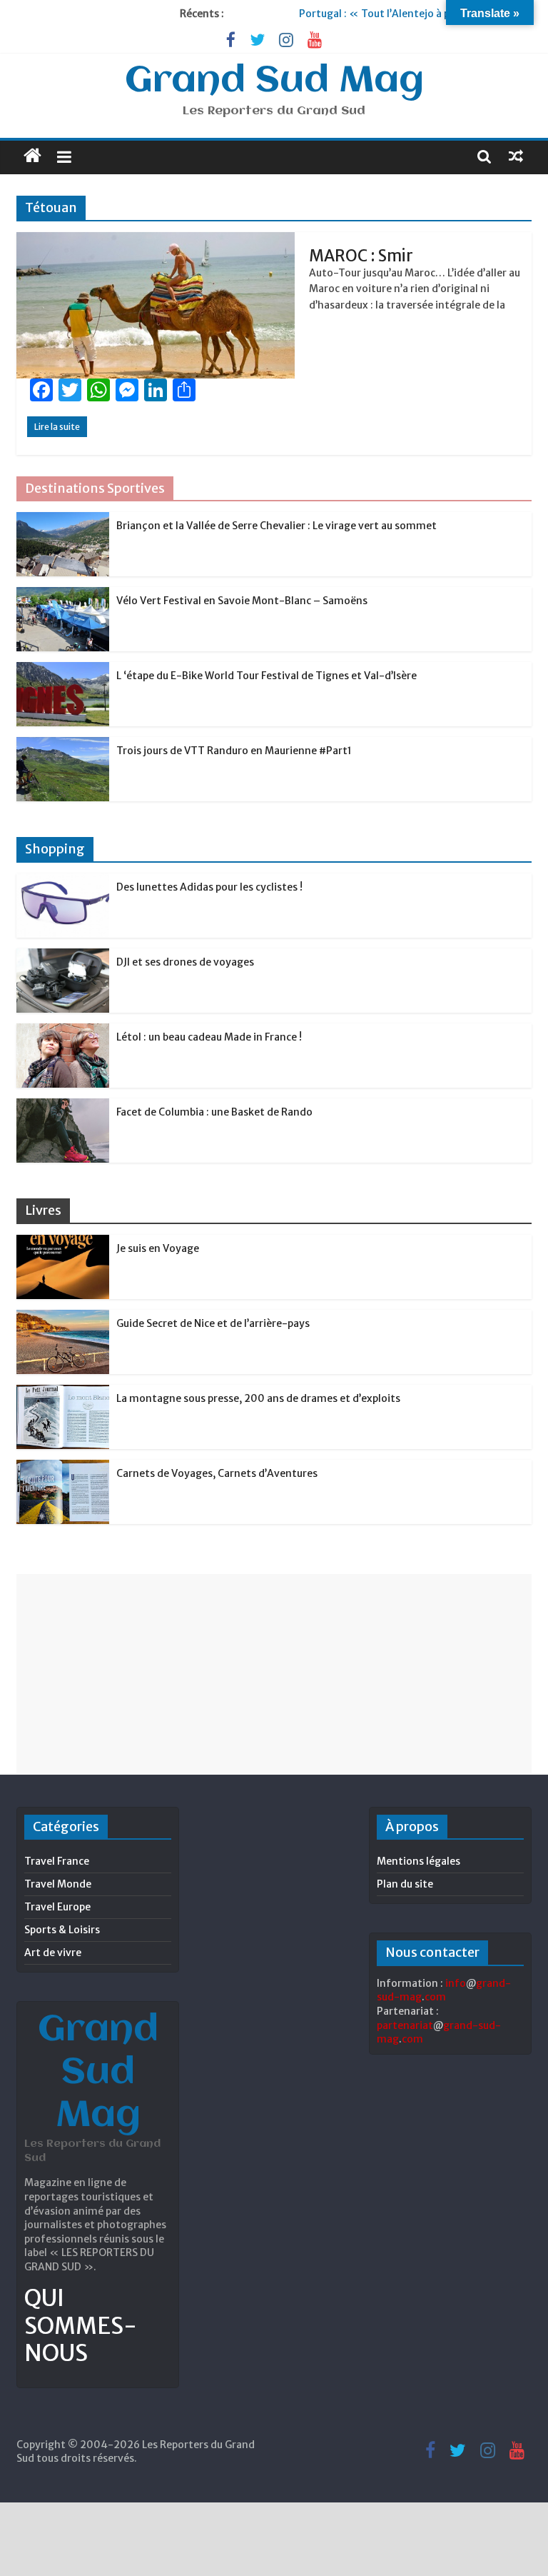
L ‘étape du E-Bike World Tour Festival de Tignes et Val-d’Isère (267, 676)
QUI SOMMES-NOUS (81, 2326)
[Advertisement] (274, 1674)
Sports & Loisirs (62, 1930)
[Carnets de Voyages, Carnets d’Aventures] (63, 1468)
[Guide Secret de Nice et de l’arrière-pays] (63, 1318)
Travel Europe (57, 1907)
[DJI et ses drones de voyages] (63, 956)
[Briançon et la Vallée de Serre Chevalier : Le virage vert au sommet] (63, 520)
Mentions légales (418, 1861)
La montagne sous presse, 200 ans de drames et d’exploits (258, 1398)
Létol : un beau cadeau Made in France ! (209, 1037)
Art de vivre (53, 1953)
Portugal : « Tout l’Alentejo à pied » (388, 14)
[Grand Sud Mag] (32, 156)
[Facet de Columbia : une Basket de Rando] (63, 1106)
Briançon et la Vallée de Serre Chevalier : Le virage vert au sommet (276, 526)
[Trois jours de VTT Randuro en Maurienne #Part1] (63, 745)
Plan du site (405, 1884)
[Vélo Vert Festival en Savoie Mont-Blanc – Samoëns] (63, 595)
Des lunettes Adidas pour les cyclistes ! (209, 887)
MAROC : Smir (361, 256)
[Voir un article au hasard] (516, 156)
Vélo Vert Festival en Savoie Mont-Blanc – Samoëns (242, 601)
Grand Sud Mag (274, 81)
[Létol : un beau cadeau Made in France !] (63, 1031)
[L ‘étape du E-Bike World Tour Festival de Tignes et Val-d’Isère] (63, 670)
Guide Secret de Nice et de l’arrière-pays (213, 1323)
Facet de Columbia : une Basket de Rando (214, 1112)
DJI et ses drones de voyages (185, 962)
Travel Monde (58, 1884)
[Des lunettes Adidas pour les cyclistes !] (63, 881)
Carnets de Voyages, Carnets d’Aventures (217, 1473)
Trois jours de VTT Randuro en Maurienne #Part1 (234, 751)
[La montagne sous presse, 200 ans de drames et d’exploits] (63, 1393)
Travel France (57, 1861)
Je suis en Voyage (158, 1248)
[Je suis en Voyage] (63, 1243)
